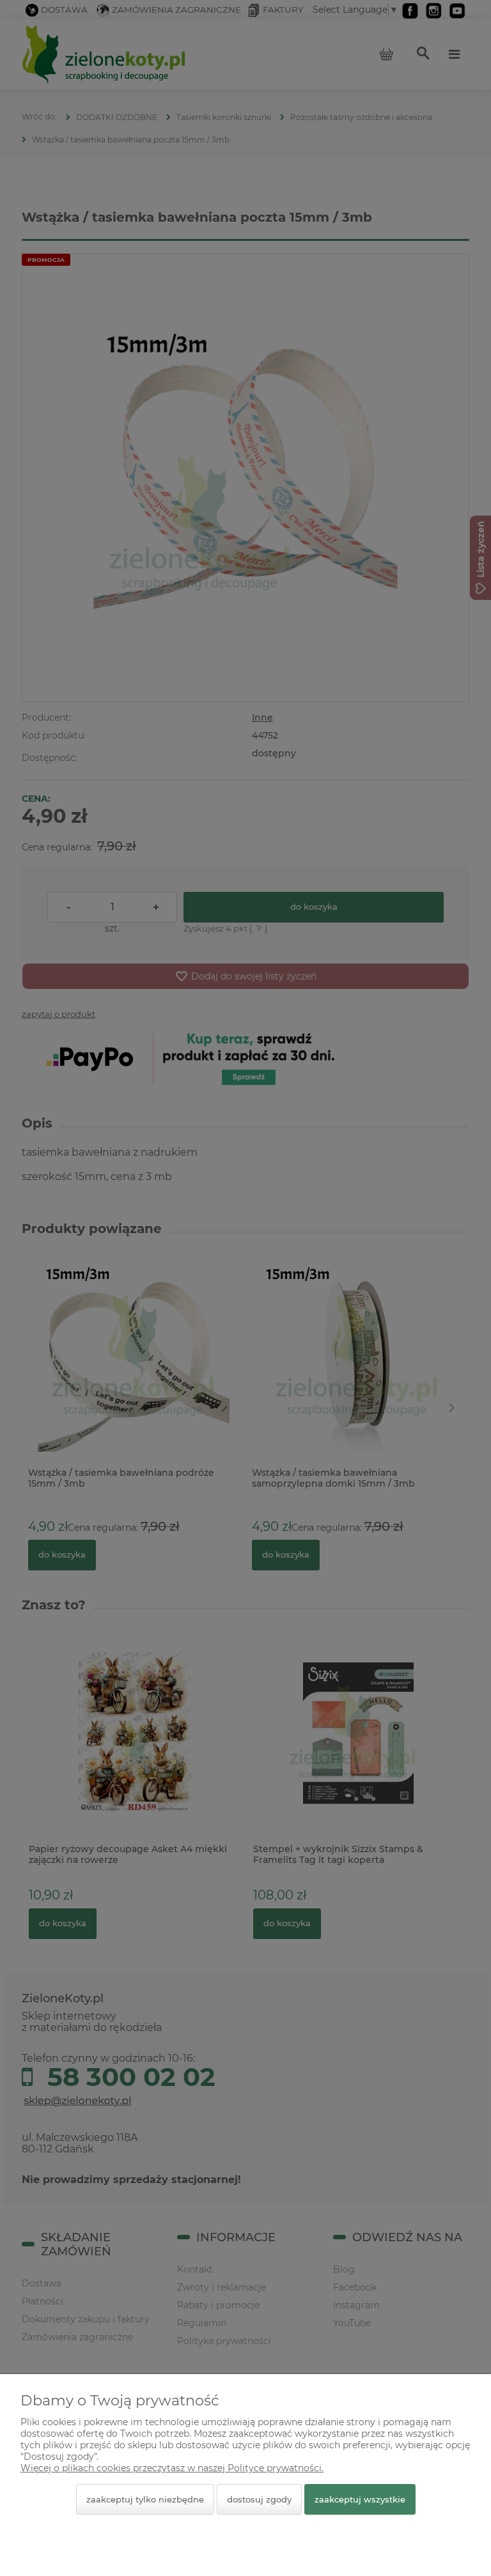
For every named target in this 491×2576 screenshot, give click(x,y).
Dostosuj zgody (259, 2499)
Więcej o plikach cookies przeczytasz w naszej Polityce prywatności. (172, 2468)
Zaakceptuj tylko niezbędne (145, 2499)
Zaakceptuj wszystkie (360, 2499)
